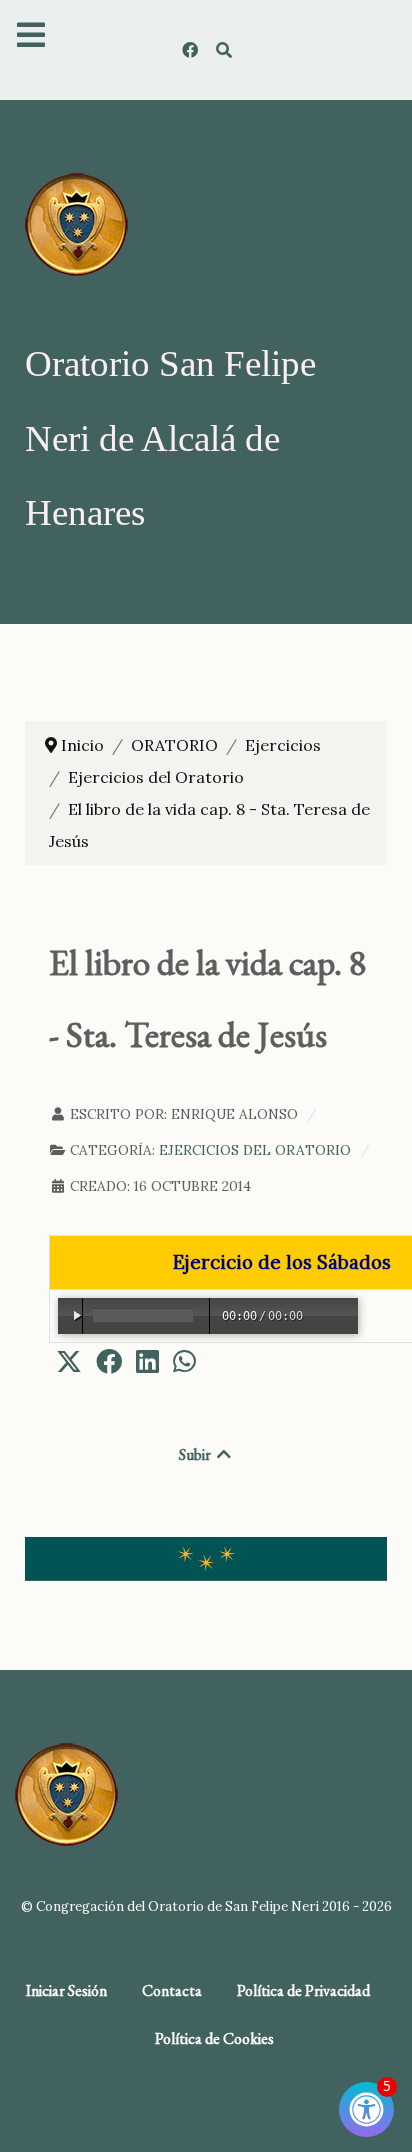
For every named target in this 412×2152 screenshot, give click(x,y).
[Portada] (76, 223)
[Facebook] (191, 50)
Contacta (172, 1990)
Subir (196, 1454)
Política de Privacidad (303, 1990)
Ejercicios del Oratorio (255, 1150)
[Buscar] (224, 50)
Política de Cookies (214, 2038)
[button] (69, 1361)
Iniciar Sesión (66, 1990)
